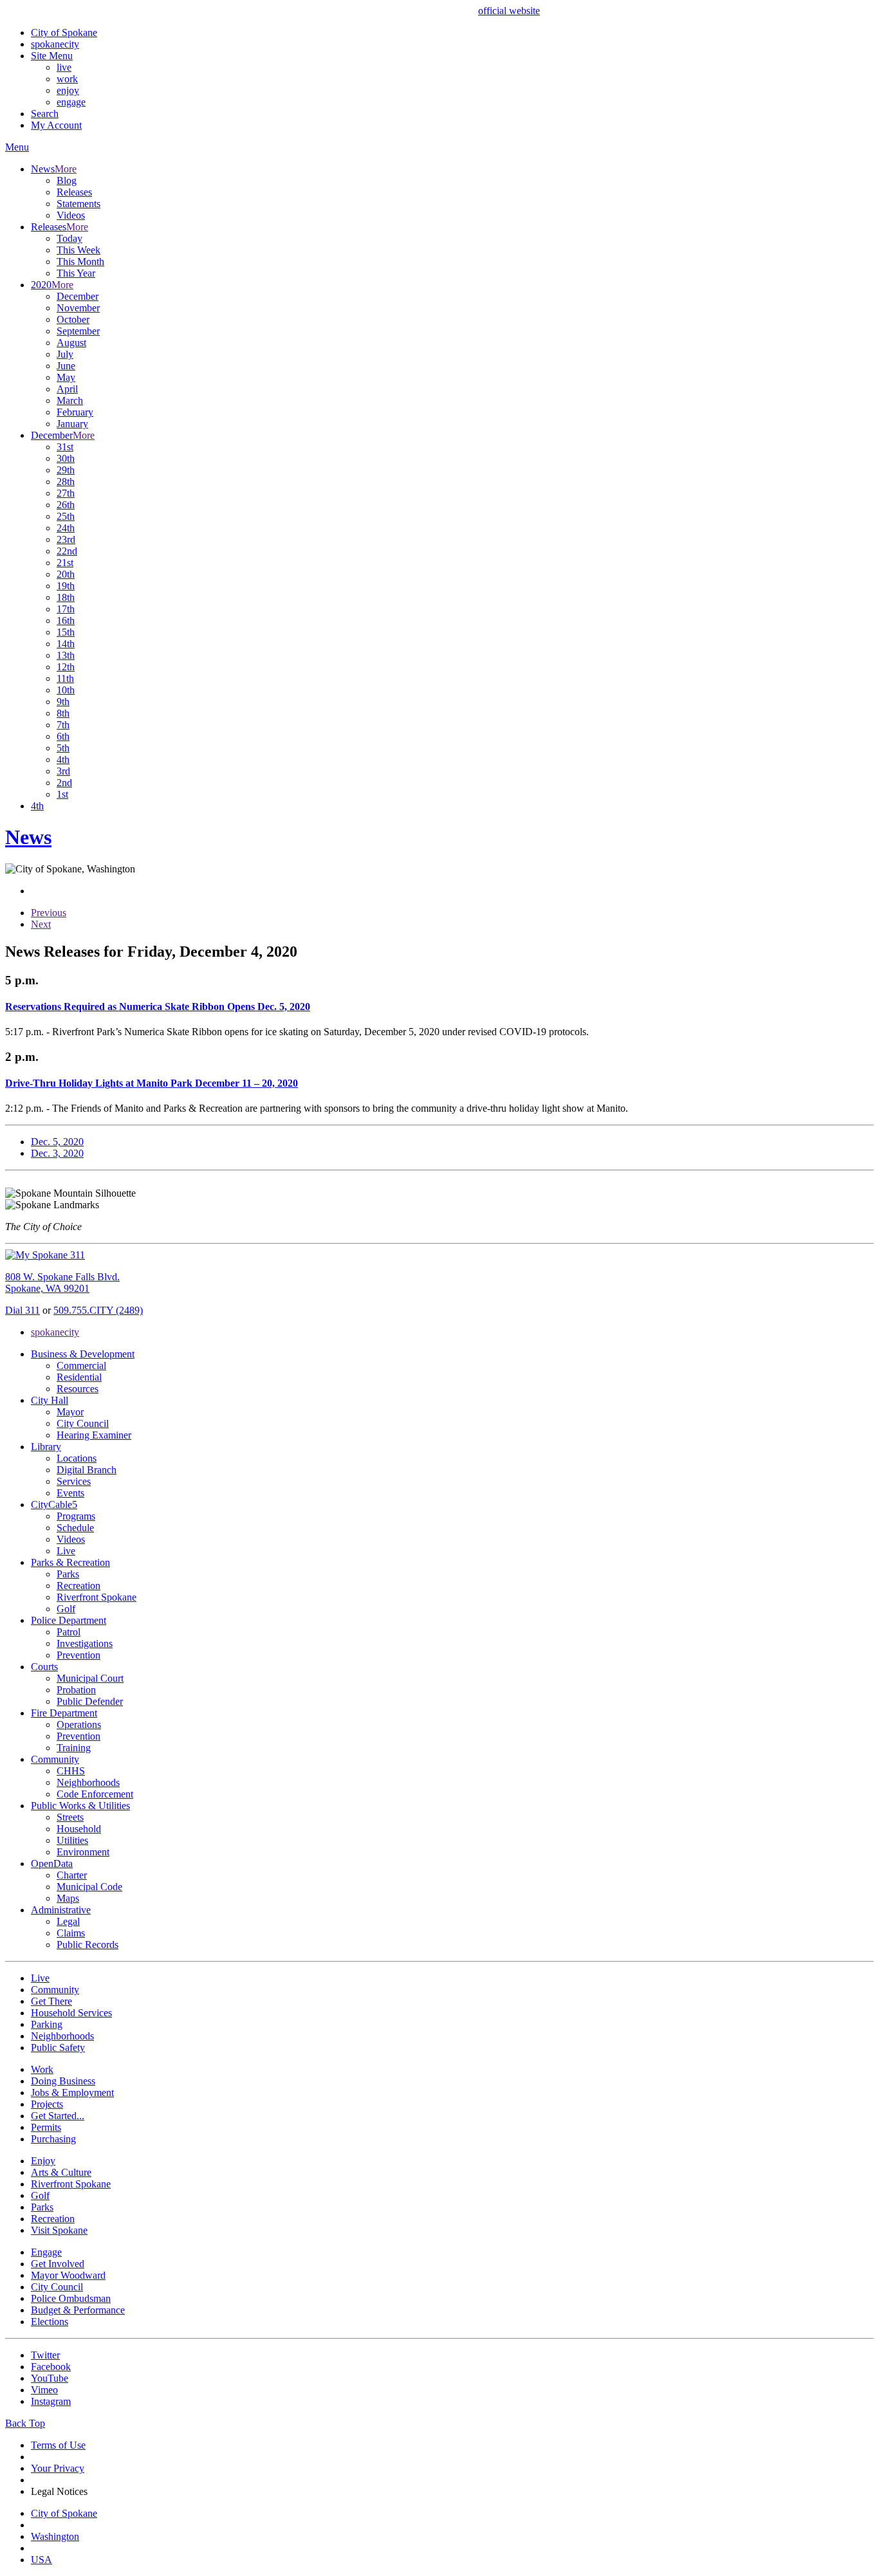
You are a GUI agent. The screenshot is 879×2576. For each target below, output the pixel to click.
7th (63, 725)
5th (63, 748)
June (66, 366)
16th (66, 621)
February (75, 412)
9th (63, 702)
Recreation (79, 1586)
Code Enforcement (95, 1794)
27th (66, 493)
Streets (70, 1817)
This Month (80, 262)
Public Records (88, 1945)
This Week (79, 250)
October (73, 319)
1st (62, 794)
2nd (64, 783)
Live (66, 1551)
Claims (71, 1933)
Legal (68, 1921)
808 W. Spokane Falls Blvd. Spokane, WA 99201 (62, 1283)
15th (66, 632)
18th (66, 597)
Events (70, 1493)
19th (66, 586)
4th (63, 759)
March (70, 400)
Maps (68, 1898)
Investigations (85, 1643)
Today (69, 238)
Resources (78, 1389)
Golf (66, 1609)
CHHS (71, 1771)
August (71, 343)
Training (74, 1748)
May (66, 377)
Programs (76, 1516)
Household (79, 1829)
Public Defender (90, 1701)
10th (66, 690)
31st (65, 447)
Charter (72, 1875)
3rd (63, 771)
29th (66, 470)
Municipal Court (90, 1678)
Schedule (75, 1528)
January (72, 424)
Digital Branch (87, 1470)
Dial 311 (23, 1310)
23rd (66, 539)
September (78, 331)
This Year (76, 273)
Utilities (72, 1840)
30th (66, 458)
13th (66, 655)
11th (65, 678)
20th (66, 574)
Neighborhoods (88, 1782)
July (65, 354)
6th (63, 736)
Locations (77, 1458)
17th (66, 609)
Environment (83, 1852)
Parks (68, 1574)
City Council (83, 1423)
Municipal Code (89, 1887)
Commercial (81, 1366)
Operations (79, 1725)
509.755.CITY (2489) (98, 1310)
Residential (79, 1377)
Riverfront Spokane (97, 1597)
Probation (76, 1690)
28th (66, 482)
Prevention (79, 1655)
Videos (71, 215)
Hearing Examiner (94, 1435)
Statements (79, 204)
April (67, 389)
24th (66, 528)
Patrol (69, 1632)
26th (66, 505)
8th (63, 713)
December (78, 296)
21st (65, 563)
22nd (67, 551)
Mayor (70, 1412)
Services (74, 1481)
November (78, 308)
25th (66, 516)
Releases (74, 192)
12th (66, 667)
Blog (67, 180)
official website (509, 11)
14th (66, 644)
